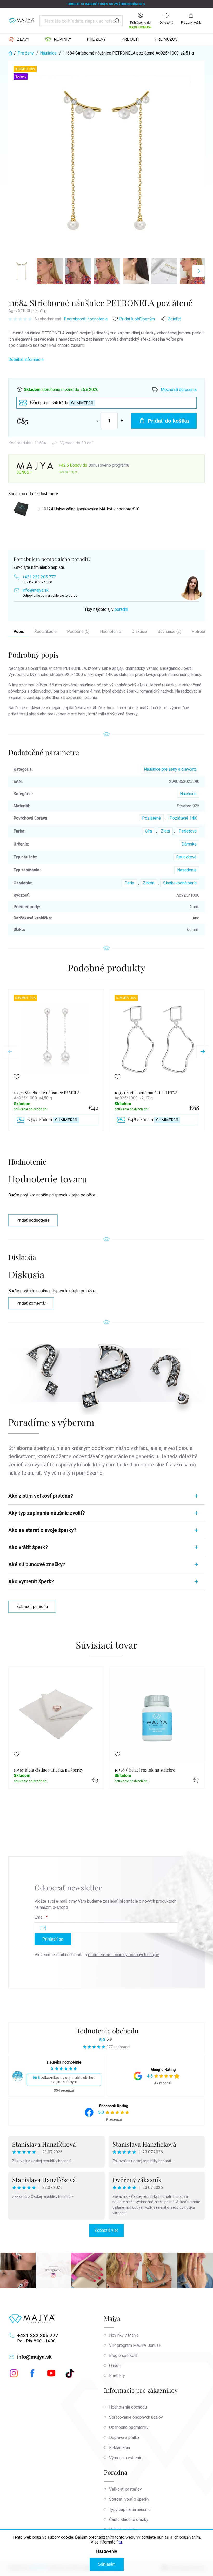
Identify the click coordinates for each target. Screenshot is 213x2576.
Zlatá (165, 831)
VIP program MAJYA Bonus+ (135, 2345)
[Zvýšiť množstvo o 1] (122, 421)
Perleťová (188, 831)
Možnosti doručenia (179, 390)
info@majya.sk (35, 590)
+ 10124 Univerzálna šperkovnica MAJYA (89, 509)
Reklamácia (119, 2448)
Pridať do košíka (168, 421)
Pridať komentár (31, 1303)
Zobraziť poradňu (32, 1607)
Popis (19, 631)
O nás (114, 2366)
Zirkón (149, 883)
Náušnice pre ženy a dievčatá (170, 769)
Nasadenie (187, 870)
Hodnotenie (111, 631)
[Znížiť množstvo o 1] (98, 421)
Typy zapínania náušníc (130, 2509)
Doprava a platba (124, 2438)
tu (120, 2542)
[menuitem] (19, 39)
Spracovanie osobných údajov (136, 2417)
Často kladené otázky (129, 2520)
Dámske (189, 844)
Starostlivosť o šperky (129, 2499)
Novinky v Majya (124, 2335)
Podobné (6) (78, 631)
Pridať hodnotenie (33, 1220)
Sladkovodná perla (180, 883)
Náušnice (188, 794)
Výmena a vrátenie (126, 2458)
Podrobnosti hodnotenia (86, 319)
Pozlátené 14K (183, 818)
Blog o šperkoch (124, 2355)
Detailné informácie (26, 359)
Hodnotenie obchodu (107, 2031)
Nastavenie (107, 2551)
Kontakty (117, 2376)
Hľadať (117, 21)
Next (203, 1052)
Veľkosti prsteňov (125, 2489)
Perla (129, 883)
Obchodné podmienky (129, 2427)
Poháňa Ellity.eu (68, 472)
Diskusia (139, 631)
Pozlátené (151, 818)
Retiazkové (186, 857)
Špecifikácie (45, 631)
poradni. (122, 609)
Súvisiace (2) (169, 631)
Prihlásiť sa (53, 1939)
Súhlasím (107, 2564)
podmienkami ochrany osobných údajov (124, 1955)
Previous (10, 1052)
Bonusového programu (109, 465)
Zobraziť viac (106, 2230)
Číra (148, 831)
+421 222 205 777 (39, 577)
